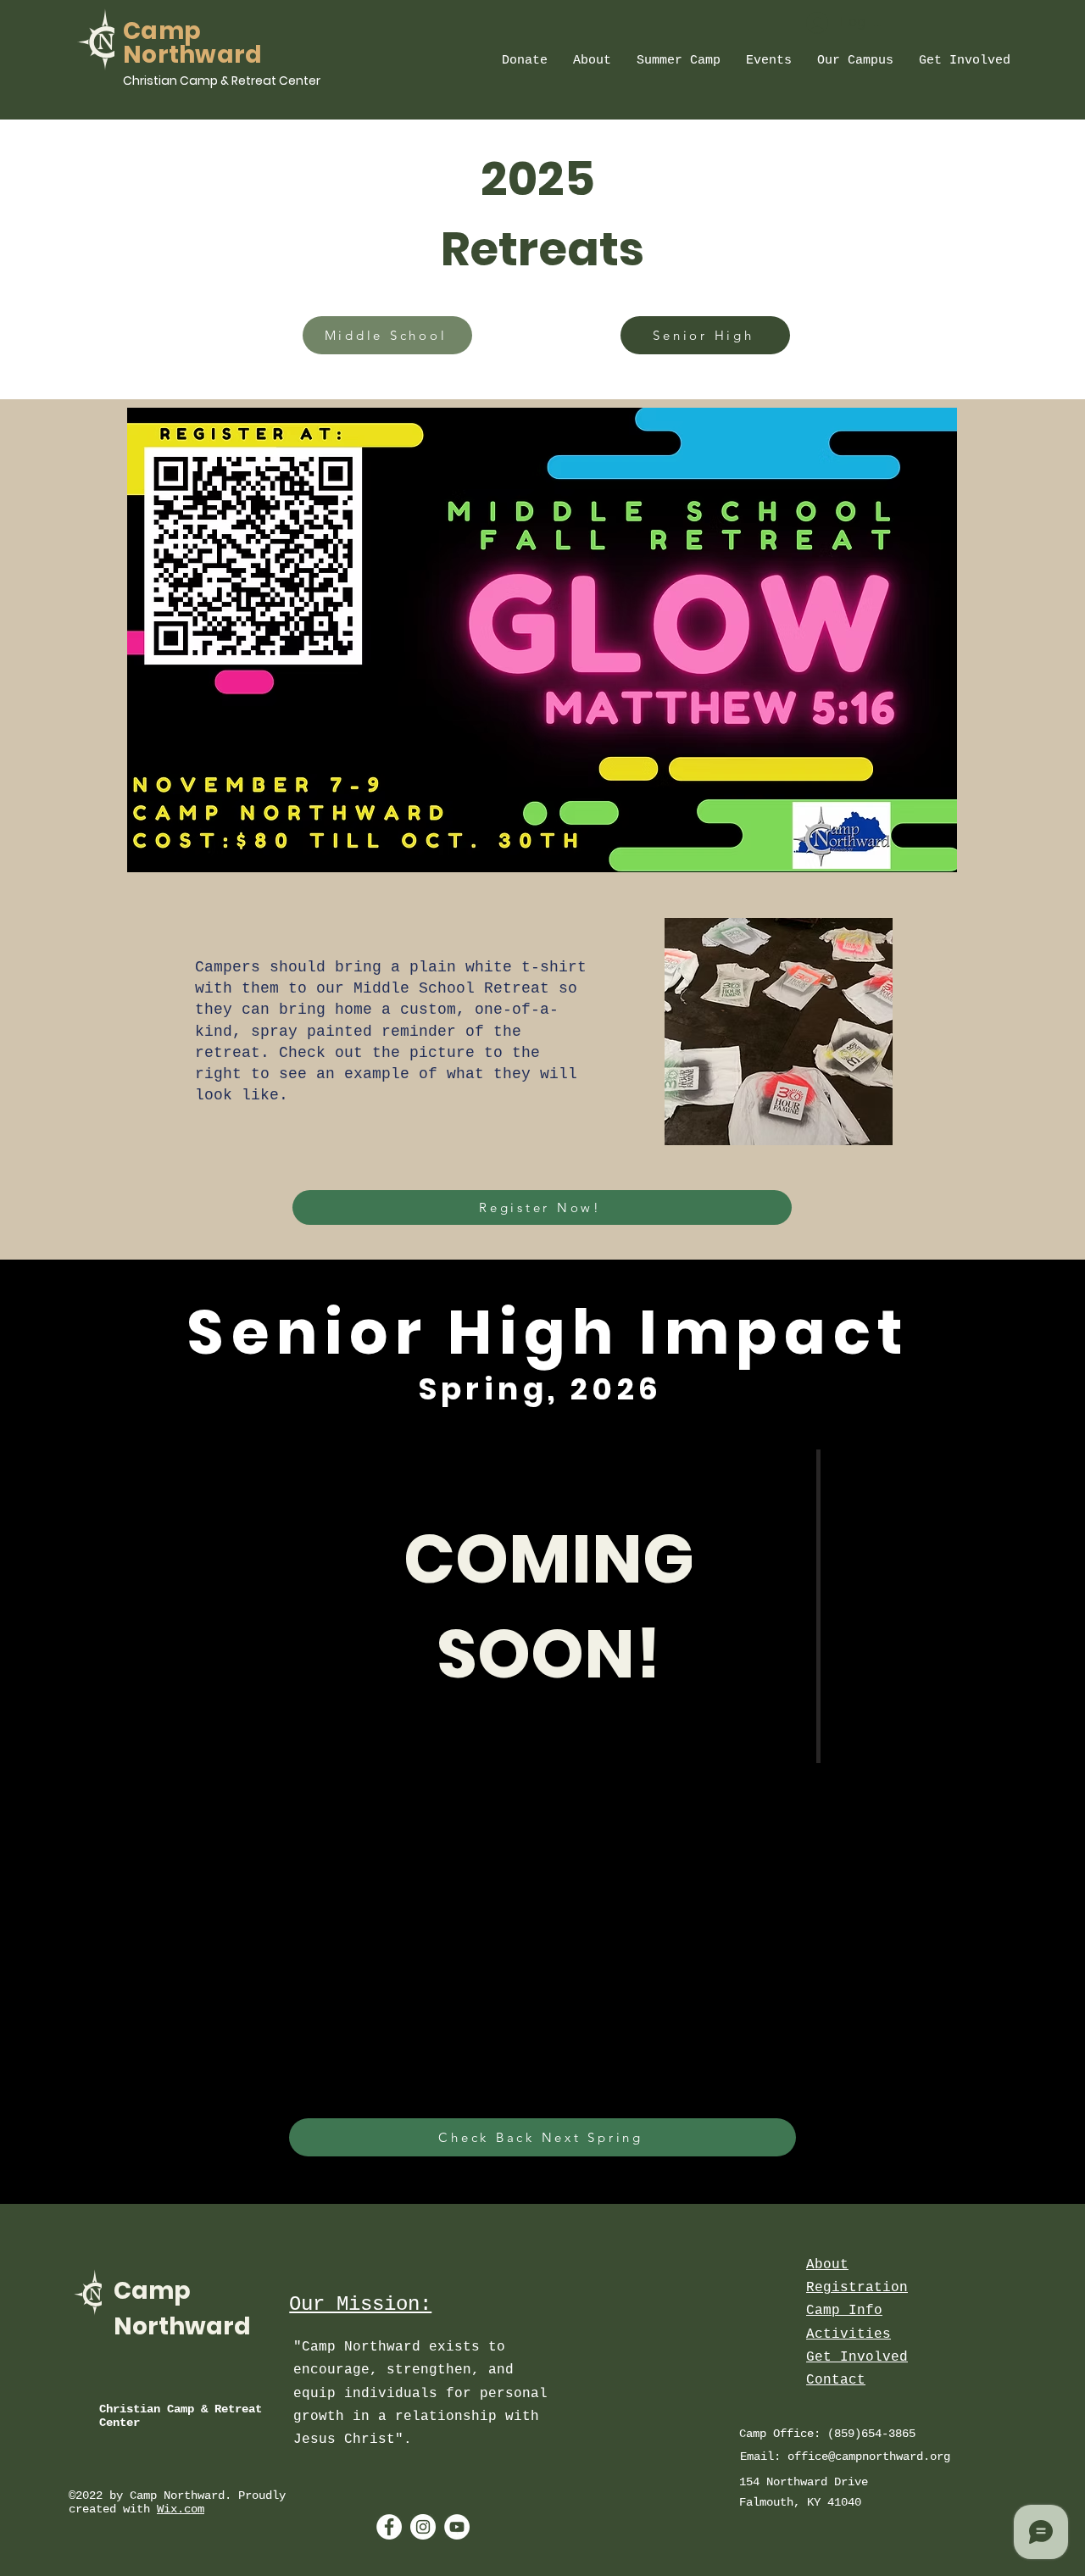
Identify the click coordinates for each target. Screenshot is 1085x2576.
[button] (525, 61)
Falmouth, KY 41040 (800, 2502)
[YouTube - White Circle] (457, 2527)
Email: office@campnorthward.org (845, 2456)
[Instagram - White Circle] (423, 2527)
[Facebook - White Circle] (389, 2527)
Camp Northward (193, 43)
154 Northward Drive (807, 2482)
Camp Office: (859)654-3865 (827, 2434)
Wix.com (181, 2509)
